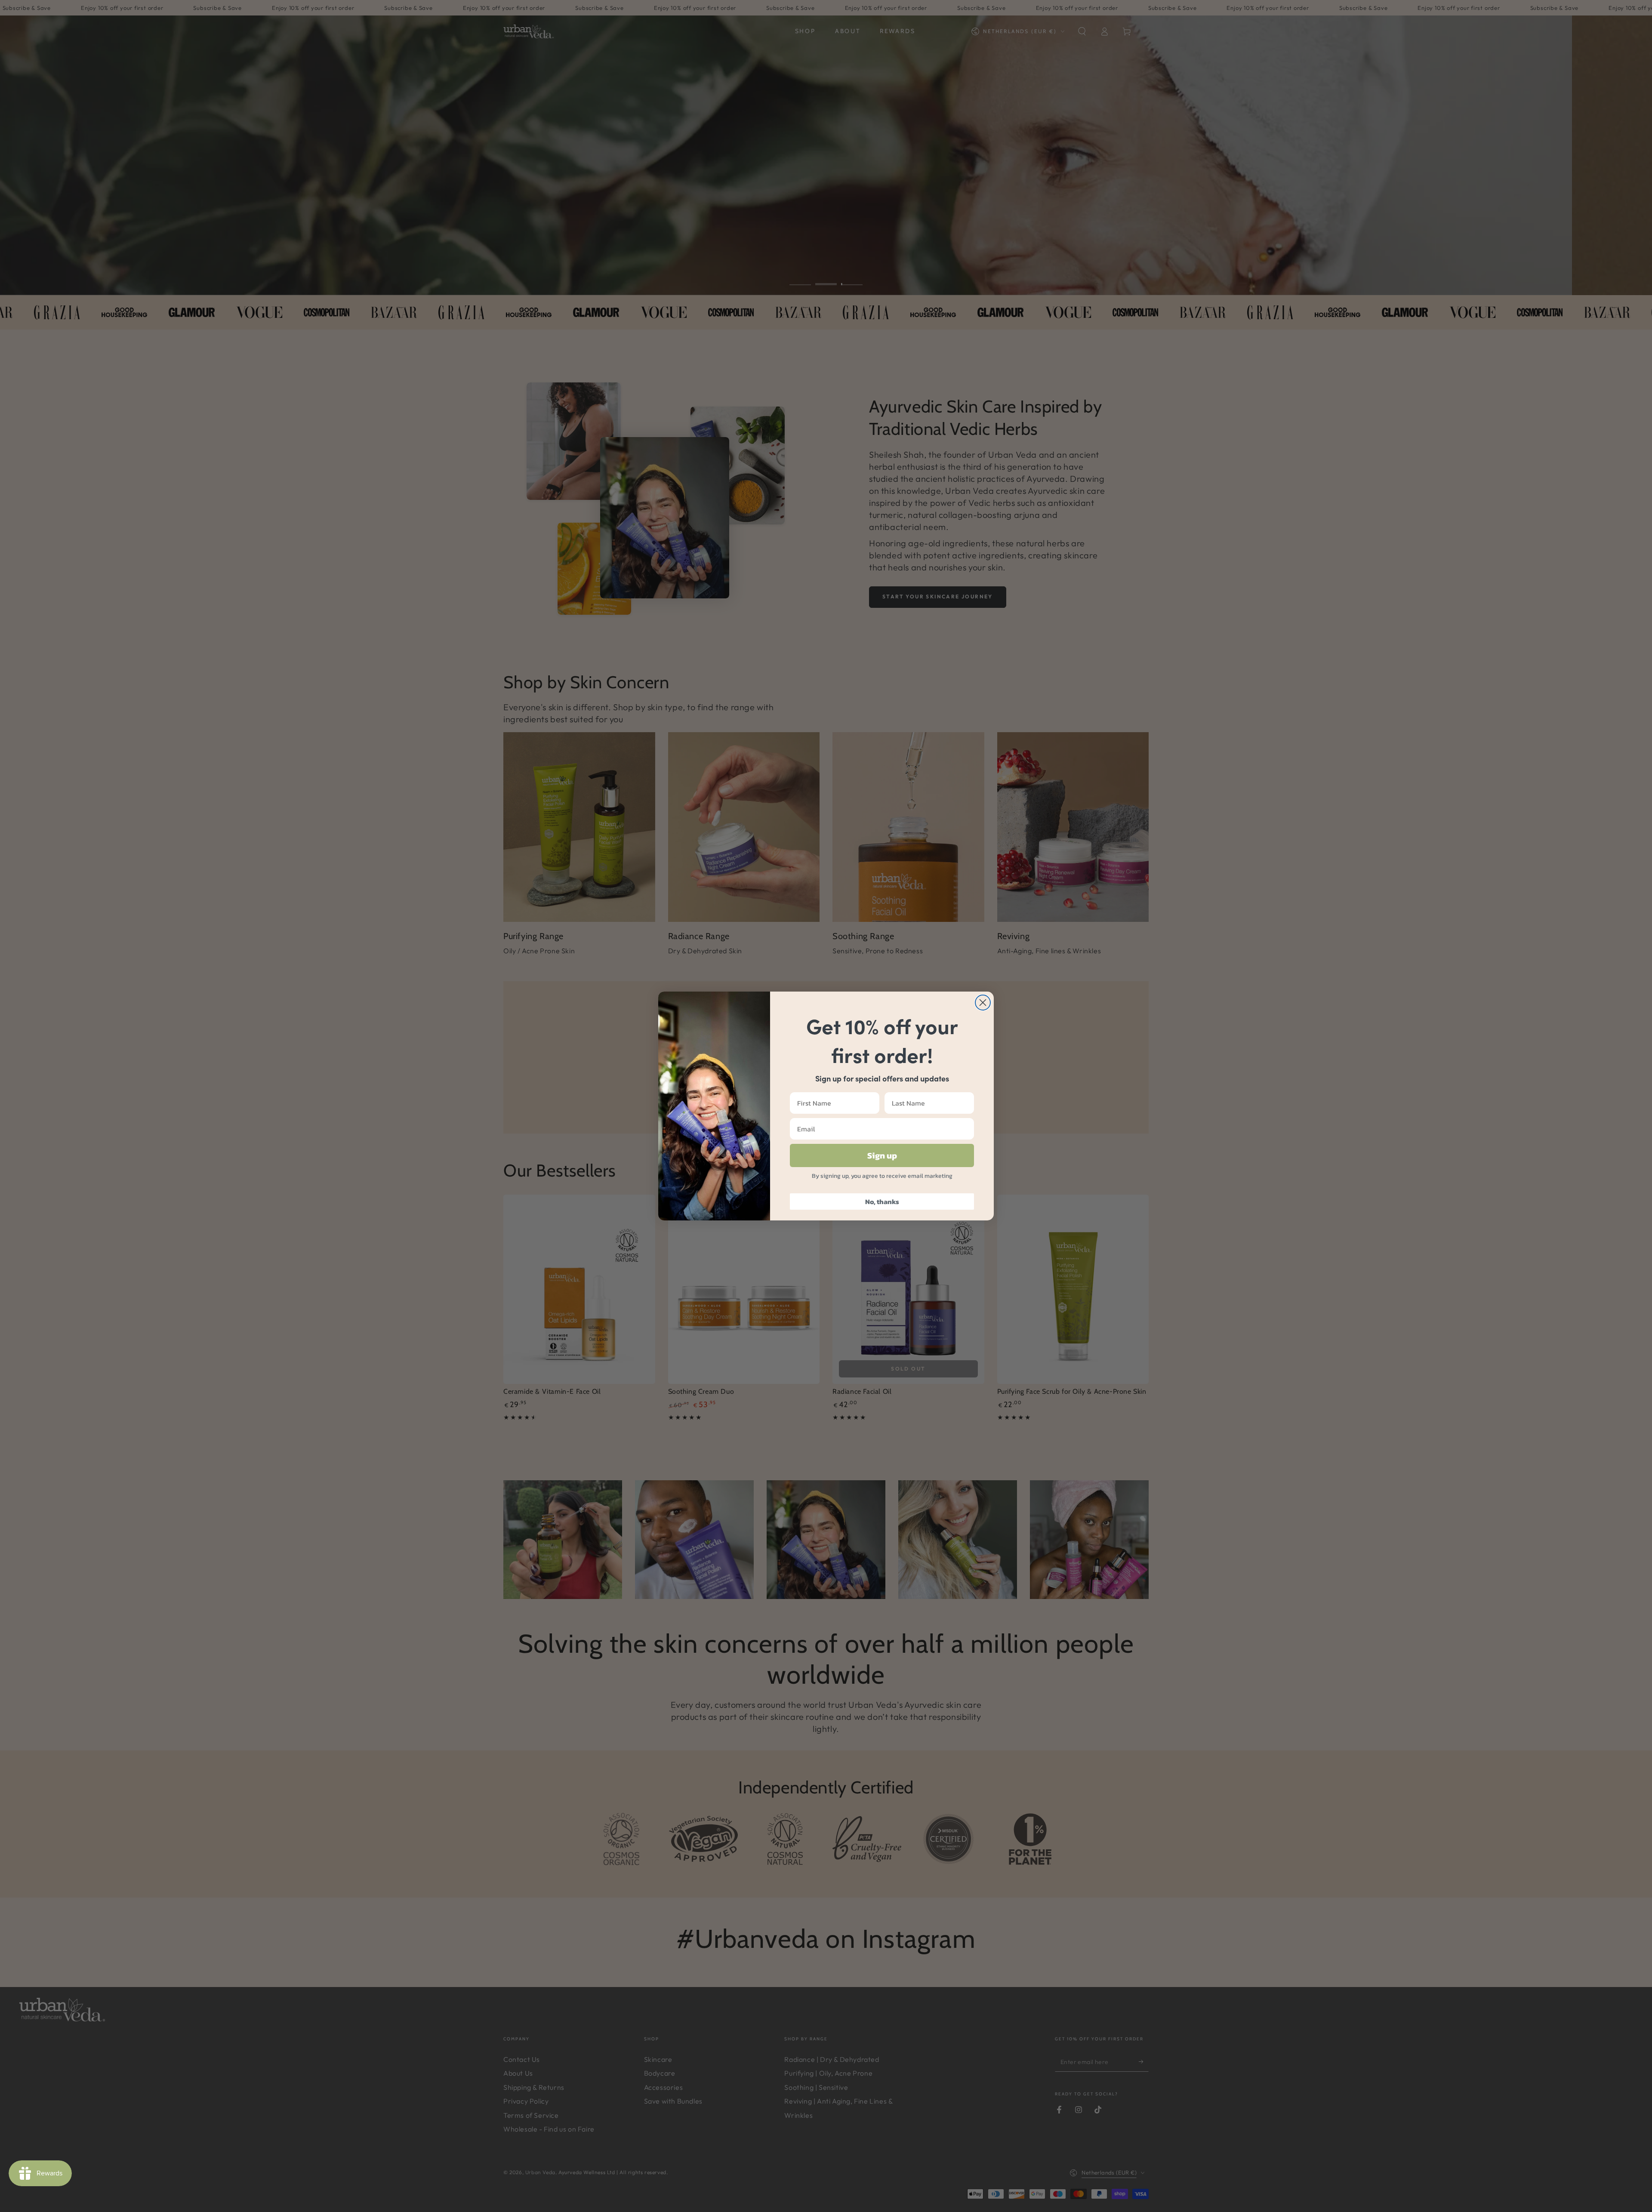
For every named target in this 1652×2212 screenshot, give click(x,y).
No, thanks (882, 1202)
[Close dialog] (983, 1003)
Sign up (882, 1155)
